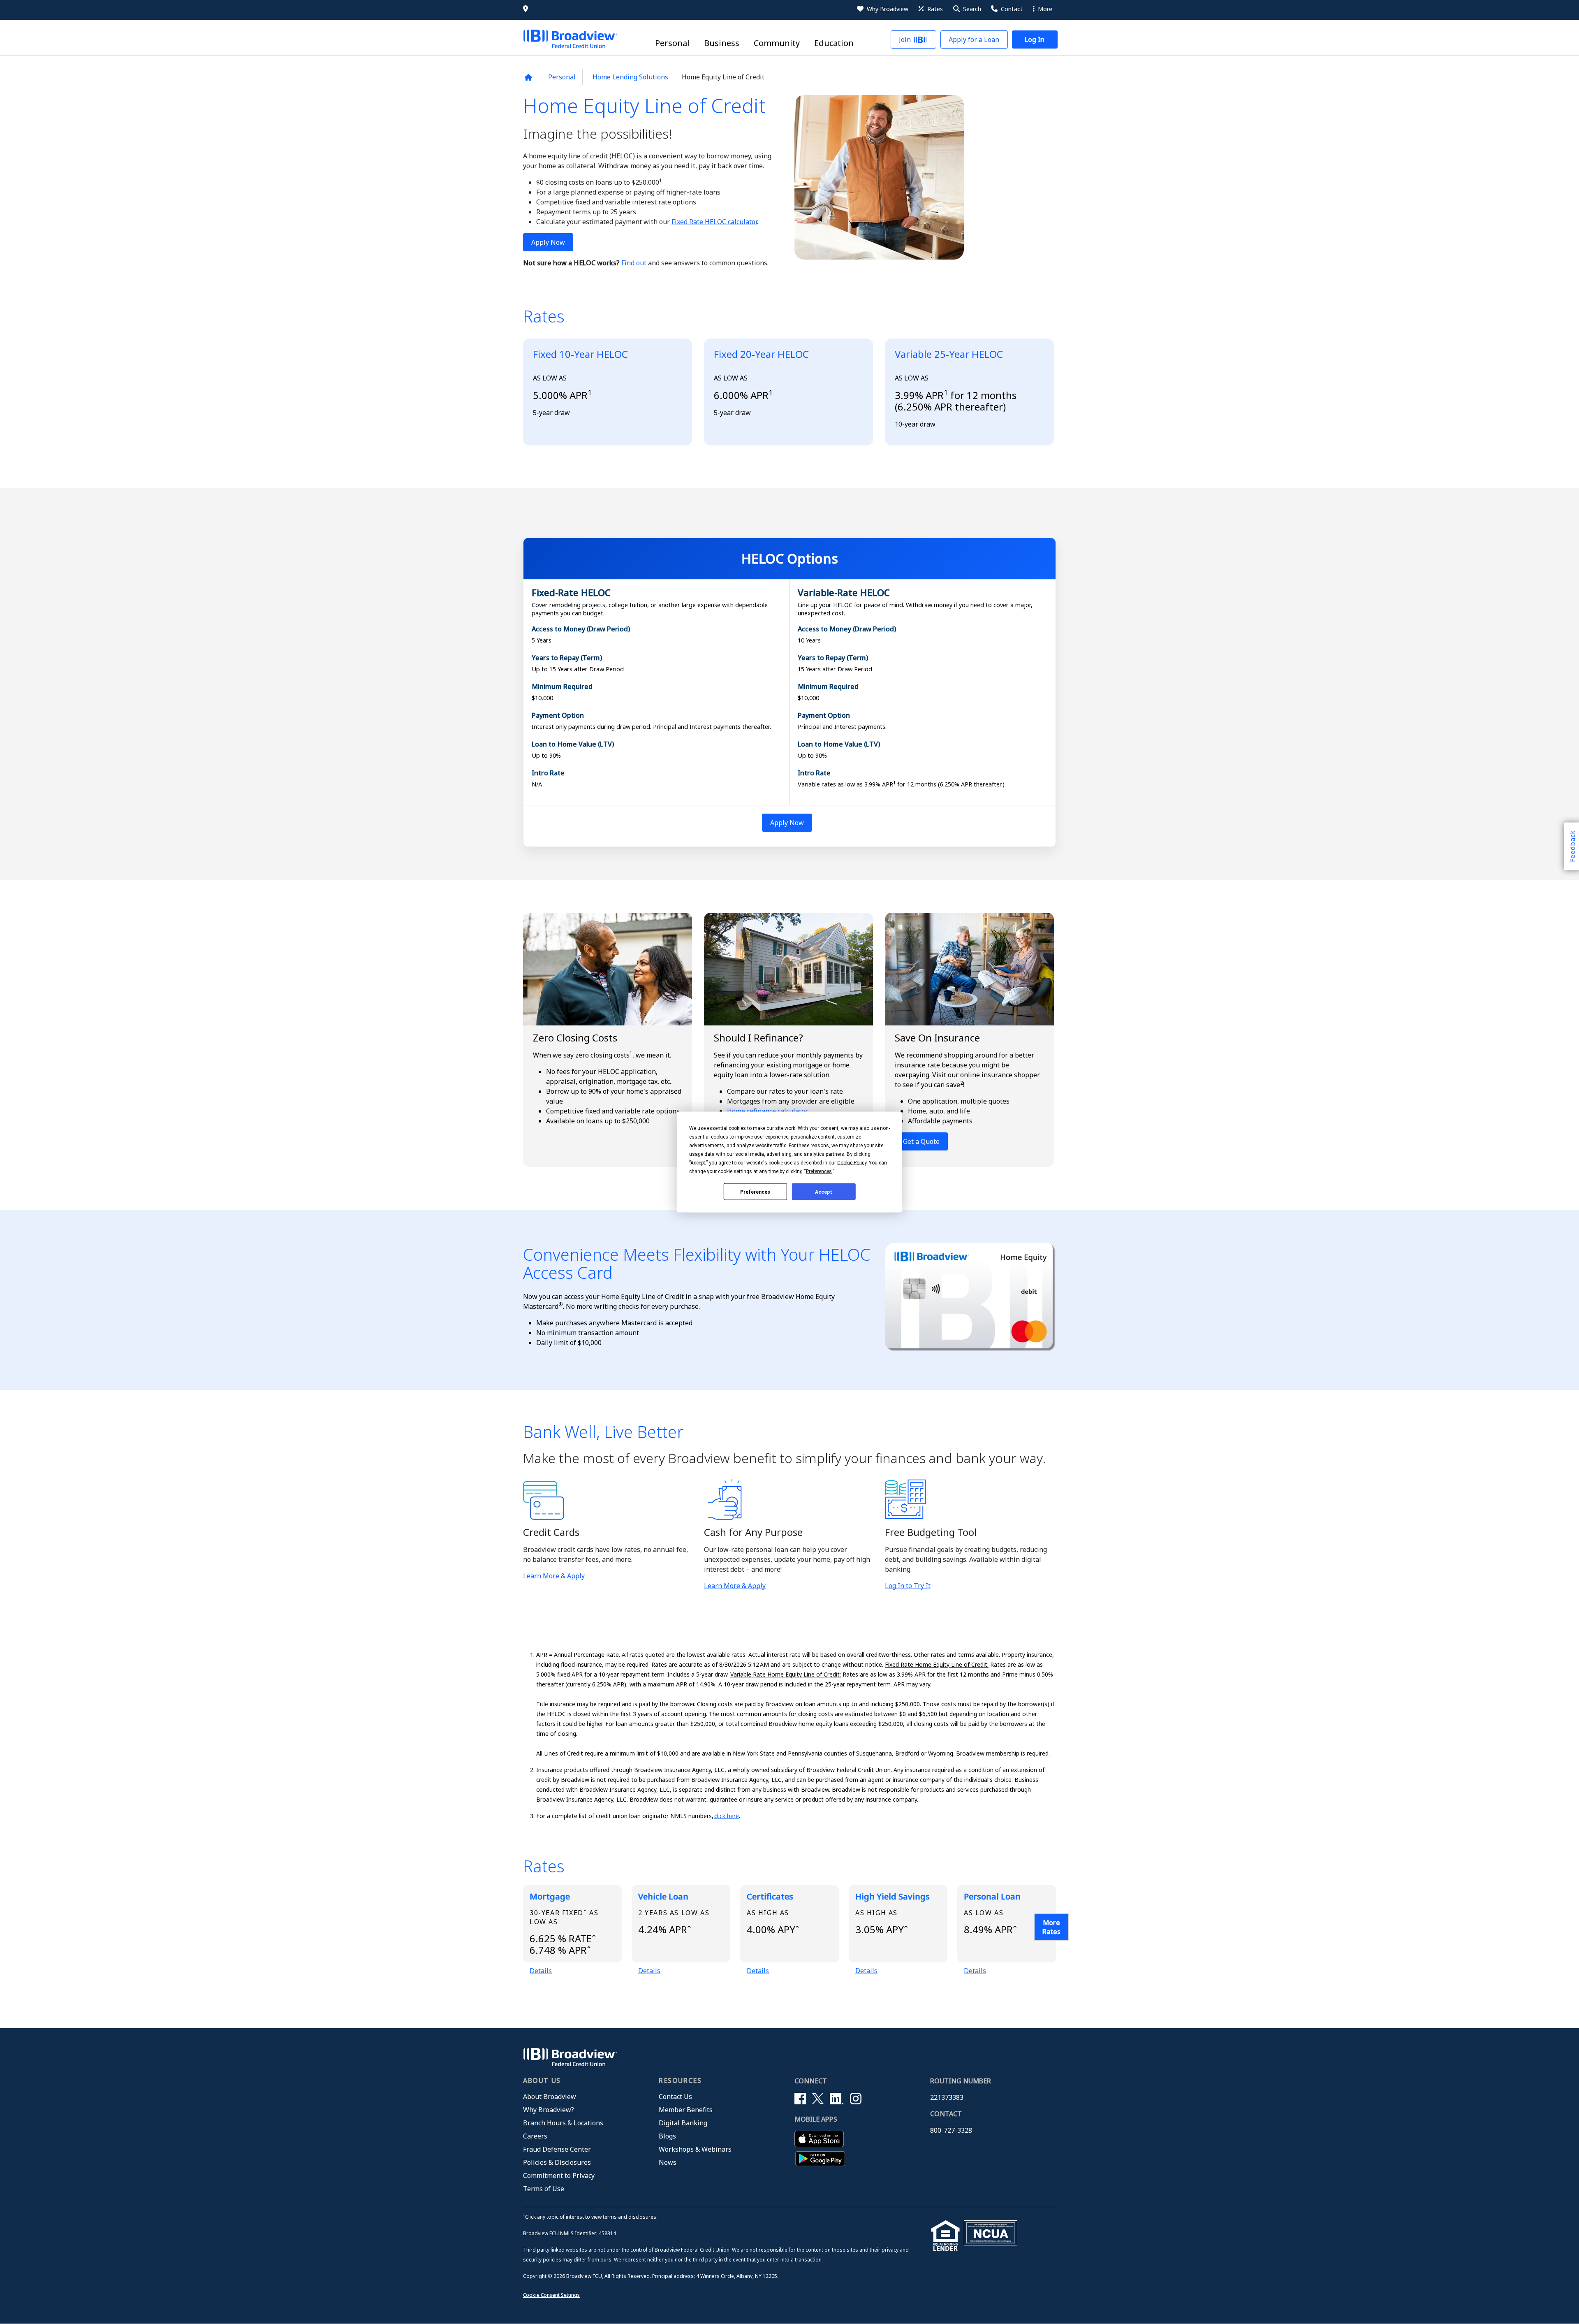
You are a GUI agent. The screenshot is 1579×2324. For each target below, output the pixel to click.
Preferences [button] (819, 1171)
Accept (824, 1192)
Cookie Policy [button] (852, 1163)
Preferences (755, 1192)
